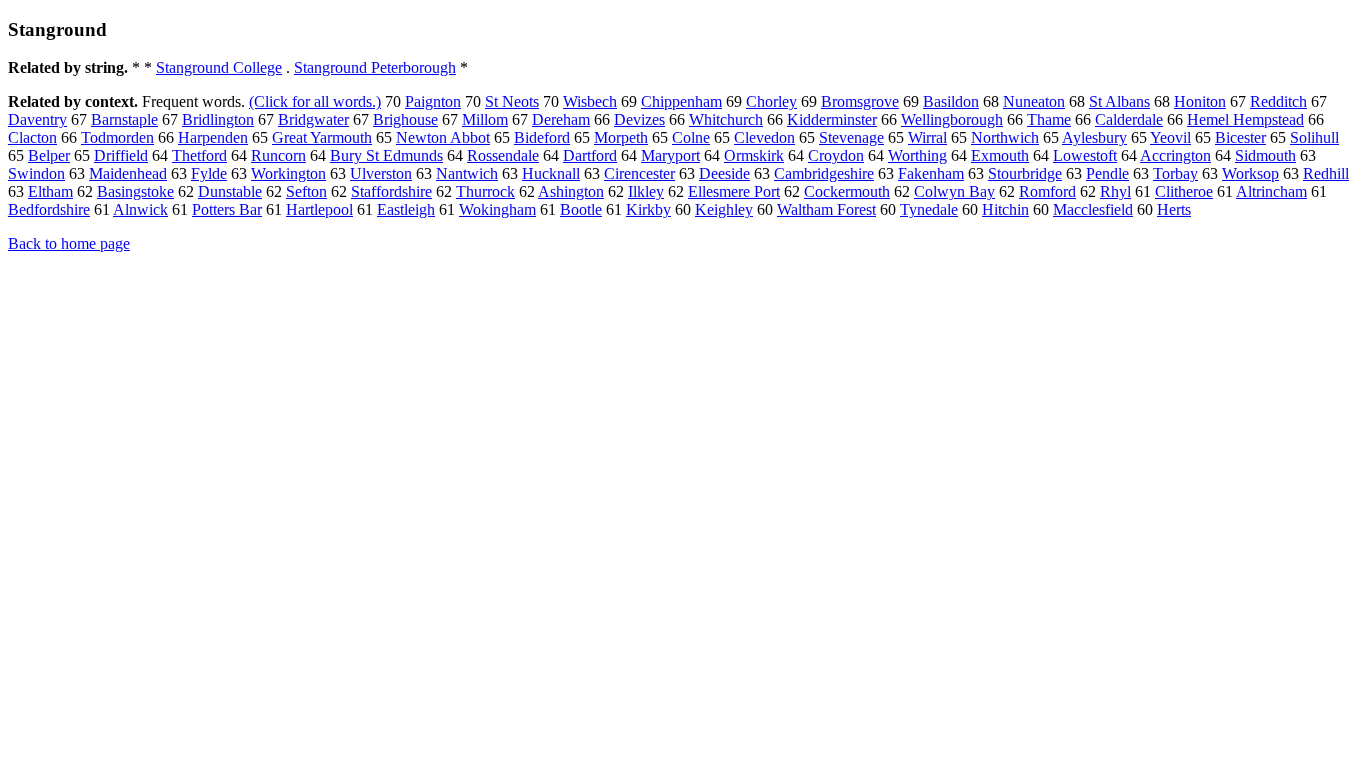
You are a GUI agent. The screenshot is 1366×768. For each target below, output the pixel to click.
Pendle (1107, 173)
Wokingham (497, 209)
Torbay (1175, 173)
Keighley (724, 209)
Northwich (1005, 137)
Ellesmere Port (734, 191)
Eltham (50, 191)
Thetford (199, 155)
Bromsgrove (860, 101)
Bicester (1240, 137)
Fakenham (931, 173)
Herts (1174, 209)
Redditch (1278, 101)
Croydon (836, 155)
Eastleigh (406, 209)
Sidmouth (1265, 155)
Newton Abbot (443, 137)
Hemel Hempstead (1245, 119)
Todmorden (117, 137)
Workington (288, 173)
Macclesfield (1093, 209)
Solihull (1314, 137)
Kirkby (648, 209)
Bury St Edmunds (386, 155)
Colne (691, 137)
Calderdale (1129, 119)
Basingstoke (135, 191)
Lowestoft (1085, 155)
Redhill (1326, 173)
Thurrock (485, 191)
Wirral (927, 137)
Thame (1049, 119)
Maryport (670, 155)
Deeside (724, 173)
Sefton (306, 191)
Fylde (209, 173)
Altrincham (1271, 191)
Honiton (1200, 101)
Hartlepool (319, 209)
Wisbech (590, 101)
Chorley (771, 101)
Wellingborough (952, 119)
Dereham (561, 119)
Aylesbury (1094, 137)
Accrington (1175, 155)
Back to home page (69, 243)
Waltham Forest (826, 209)
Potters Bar (227, 209)
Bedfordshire (49, 209)
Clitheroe (1184, 191)
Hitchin (1005, 209)
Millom (485, 119)
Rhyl (1115, 191)
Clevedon (764, 137)
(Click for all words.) (315, 101)
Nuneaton (1034, 101)
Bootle (581, 209)
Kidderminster (832, 119)
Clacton (32, 137)
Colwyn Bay (954, 191)
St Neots (512, 101)
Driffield (121, 155)
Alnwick (140, 209)
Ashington (571, 191)
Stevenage (851, 137)
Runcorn (278, 155)
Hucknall (551, 173)
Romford (1047, 191)
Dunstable (230, 191)
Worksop (1250, 173)
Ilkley (646, 191)
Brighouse (405, 119)
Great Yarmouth (322, 137)
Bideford (542, 137)
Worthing (917, 155)
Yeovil (1170, 137)
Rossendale (503, 155)
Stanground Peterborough (375, 67)
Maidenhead (128, 173)
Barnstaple (124, 119)
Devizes (639, 119)
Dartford (590, 155)
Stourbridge (1025, 173)
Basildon (951, 101)
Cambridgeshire (824, 173)
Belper (49, 155)
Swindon (36, 173)
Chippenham (681, 101)
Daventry (37, 119)
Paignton (433, 101)
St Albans (1119, 101)
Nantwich (467, 173)
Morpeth (621, 137)
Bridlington (218, 119)
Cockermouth (847, 191)
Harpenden (213, 137)
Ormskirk (754, 155)
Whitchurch (726, 119)
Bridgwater (313, 119)
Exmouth (1000, 155)
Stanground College (219, 67)
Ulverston (381, 173)
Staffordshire (391, 191)
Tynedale (929, 209)
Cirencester (639, 173)
